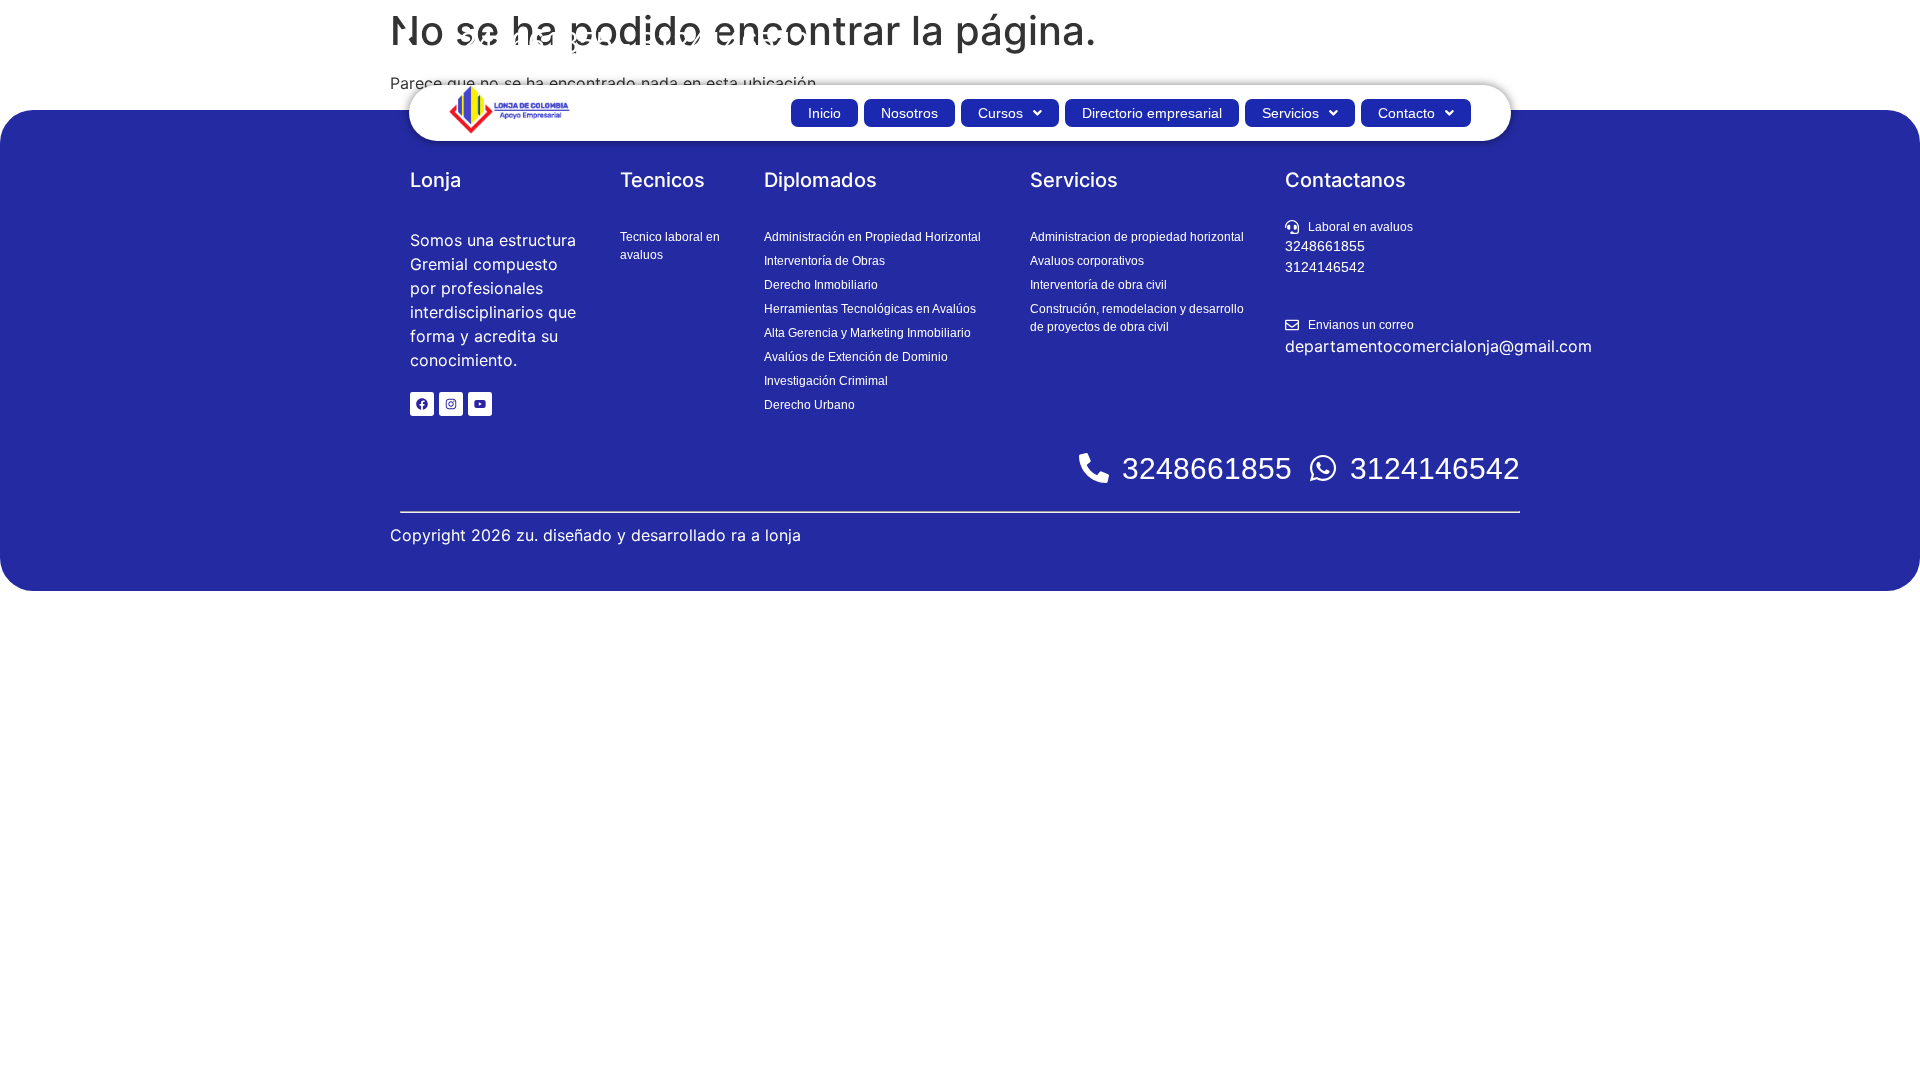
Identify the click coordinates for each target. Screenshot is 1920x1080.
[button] (1010, 113)
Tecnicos (662, 180)
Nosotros (909, 113)
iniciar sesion (1466, 42)
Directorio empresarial (1152, 113)
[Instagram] (451, 404)
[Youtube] (480, 404)
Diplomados (820, 180)
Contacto (1406, 113)
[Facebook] (422, 404)
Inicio (824, 113)
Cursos (1000, 113)
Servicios (1290, 113)
